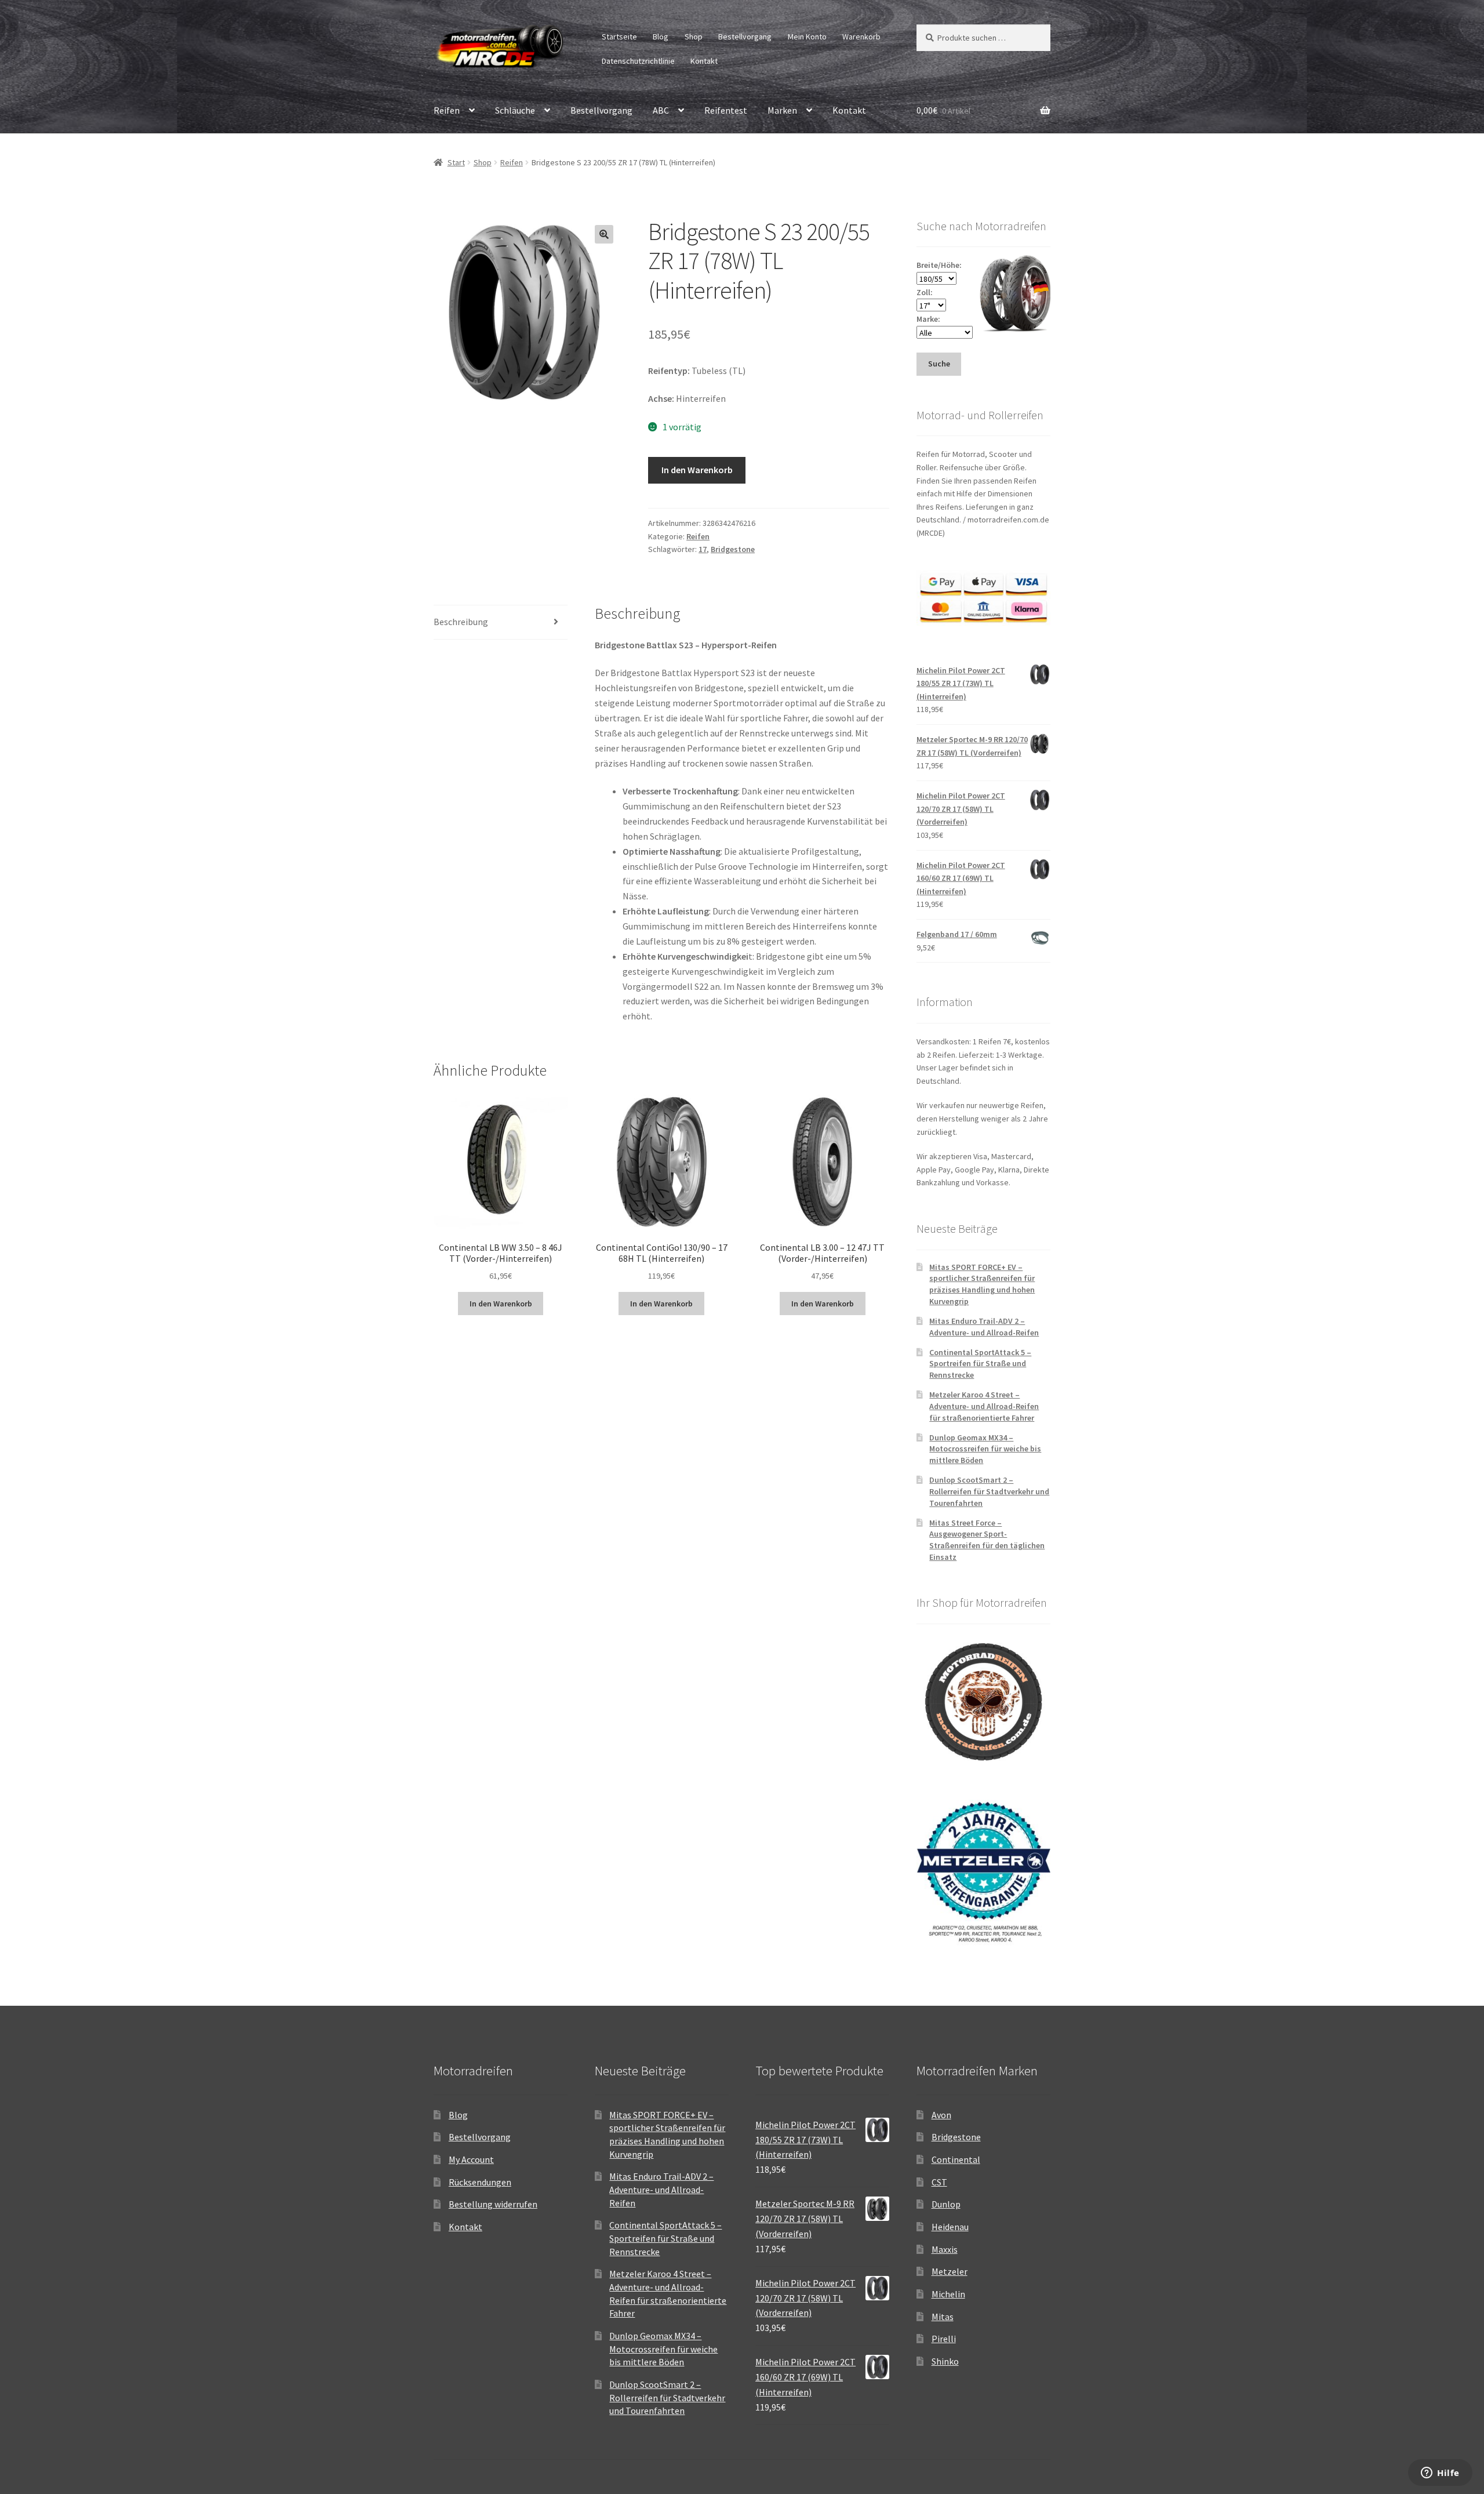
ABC (661, 110)
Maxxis (945, 2249)
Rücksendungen (480, 2182)
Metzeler (950, 2271)
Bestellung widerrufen (493, 2204)
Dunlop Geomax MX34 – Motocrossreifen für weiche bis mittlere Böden (985, 1449)
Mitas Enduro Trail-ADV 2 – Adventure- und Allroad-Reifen (984, 1327)
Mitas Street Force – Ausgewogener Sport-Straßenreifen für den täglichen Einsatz (987, 1540)
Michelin (948, 2294)
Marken (782, 110)
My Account (471, 2159)
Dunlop (946, 2204)
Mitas (943, 2317)
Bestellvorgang (745, 37)
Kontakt (704, 61)
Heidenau (950, 2227)
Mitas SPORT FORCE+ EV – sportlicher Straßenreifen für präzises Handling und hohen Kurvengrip (982, 1284)
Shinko (945, 2361)
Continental (956, 2159)
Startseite (619, 37)
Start (456, 162)
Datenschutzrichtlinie (638, 61)
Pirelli (944, 2339)
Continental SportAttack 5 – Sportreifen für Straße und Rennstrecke (980, 1364)
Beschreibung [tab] (461, 622)
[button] (604, 234)
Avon (941, 2115)
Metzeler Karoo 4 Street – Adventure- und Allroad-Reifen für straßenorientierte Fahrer (984, 1406)
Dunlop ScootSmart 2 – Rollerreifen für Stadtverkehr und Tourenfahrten (989, 1491)
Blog (661, 37)
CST (939, 2182)
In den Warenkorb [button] (501, 1304)
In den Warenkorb (697, 470)
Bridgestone (733, 549)
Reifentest (726, 110)
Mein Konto (807, 37)
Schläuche (515, 110)
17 (703, 549)
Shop (694, 37)
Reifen (447, 110)
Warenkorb (861, 37)
